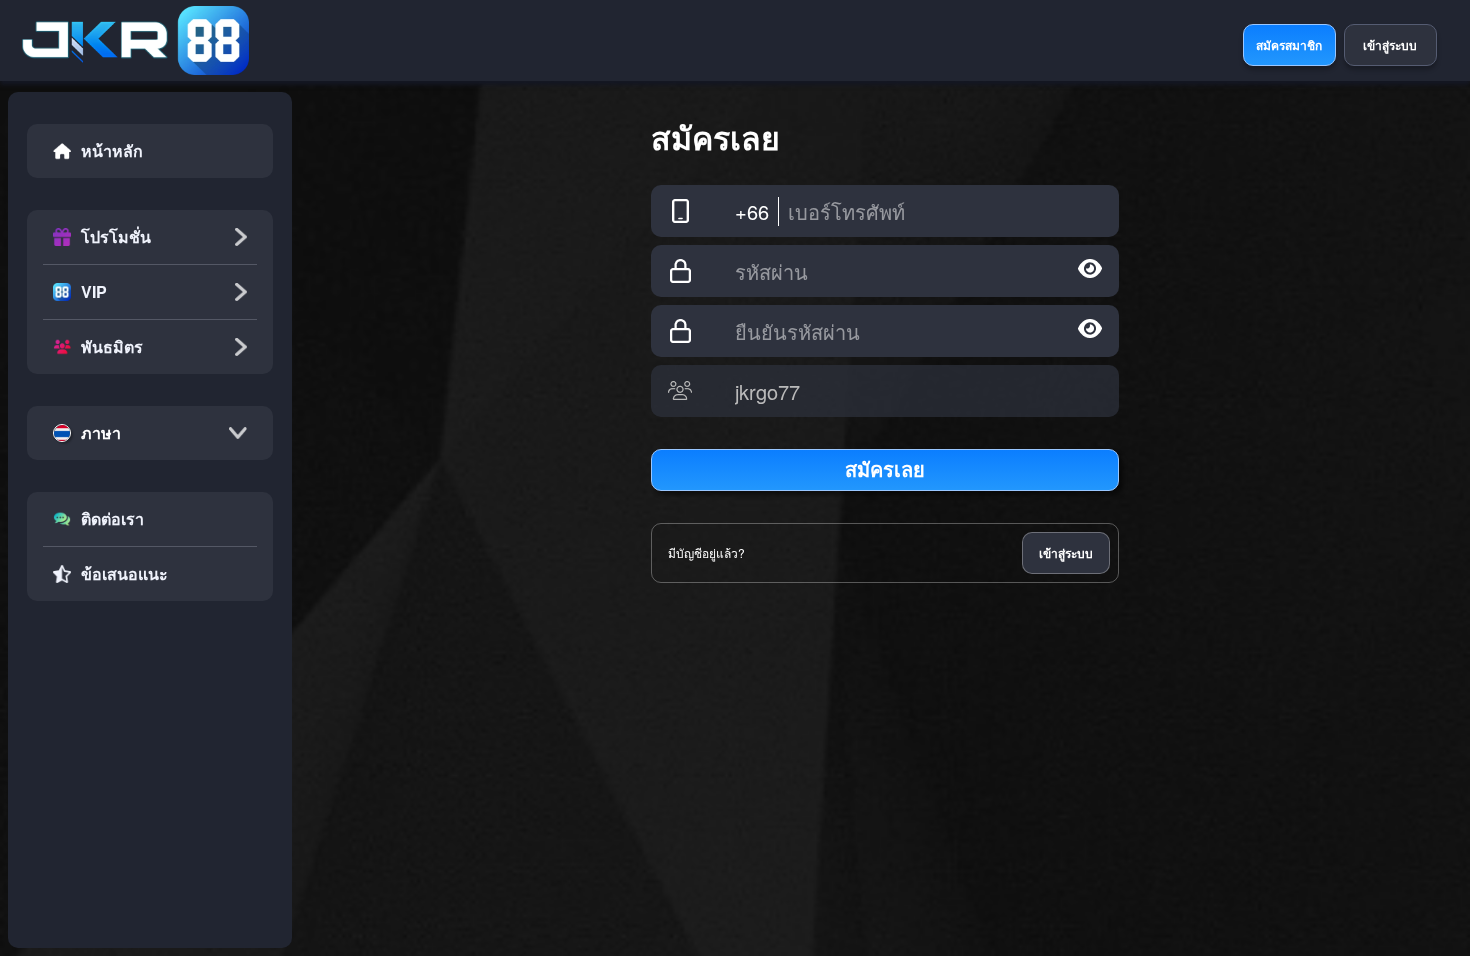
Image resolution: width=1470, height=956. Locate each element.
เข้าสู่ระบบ (1066, 553)
